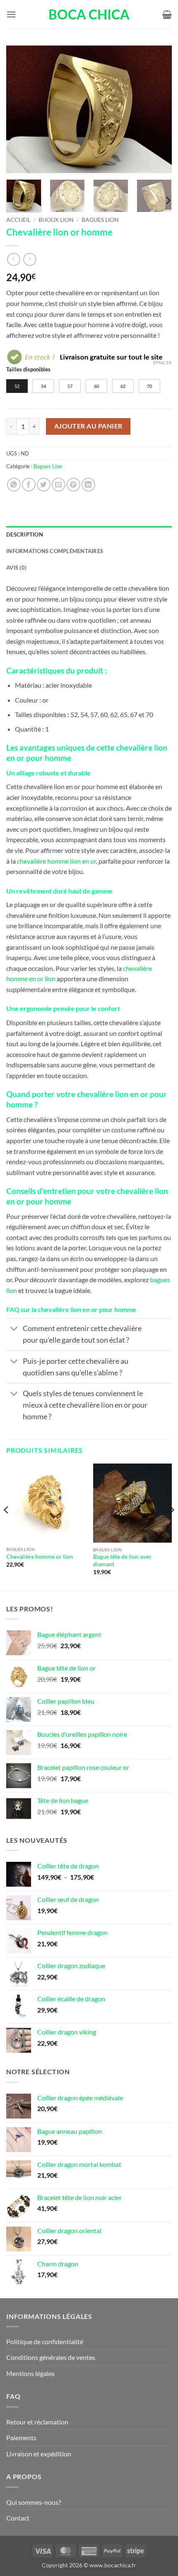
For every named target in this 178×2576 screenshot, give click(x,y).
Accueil (18, 220)
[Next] (158, 109)
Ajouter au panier (88, 426)
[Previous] (20, 109)
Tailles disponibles (28, 370)
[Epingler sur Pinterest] (73, 485)
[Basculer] (14, 1330)
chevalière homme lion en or (57, 861)
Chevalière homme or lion (40, 1557)
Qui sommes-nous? (34, 2502)
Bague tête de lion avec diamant (122, 1560)
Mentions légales (30, 2373)
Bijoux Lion (56, 220)
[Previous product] (30, 259)
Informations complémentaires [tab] (55, 551)
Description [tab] (25, 534)
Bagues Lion (100, 220)
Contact (18, 2518)
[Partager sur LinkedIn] (88, 485)
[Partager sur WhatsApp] (14, 485)
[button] (11, 14)
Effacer (162, 362)
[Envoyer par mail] (59, 485)
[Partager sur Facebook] (29, 485)
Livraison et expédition (39, 2454)
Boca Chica (89, 14)
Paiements (21, 2438)
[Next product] (13, 259)
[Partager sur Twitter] (44, 485)
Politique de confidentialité (45, 2341)
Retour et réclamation (37, 2422)
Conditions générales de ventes (51, 2357)
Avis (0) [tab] (16, 568)
